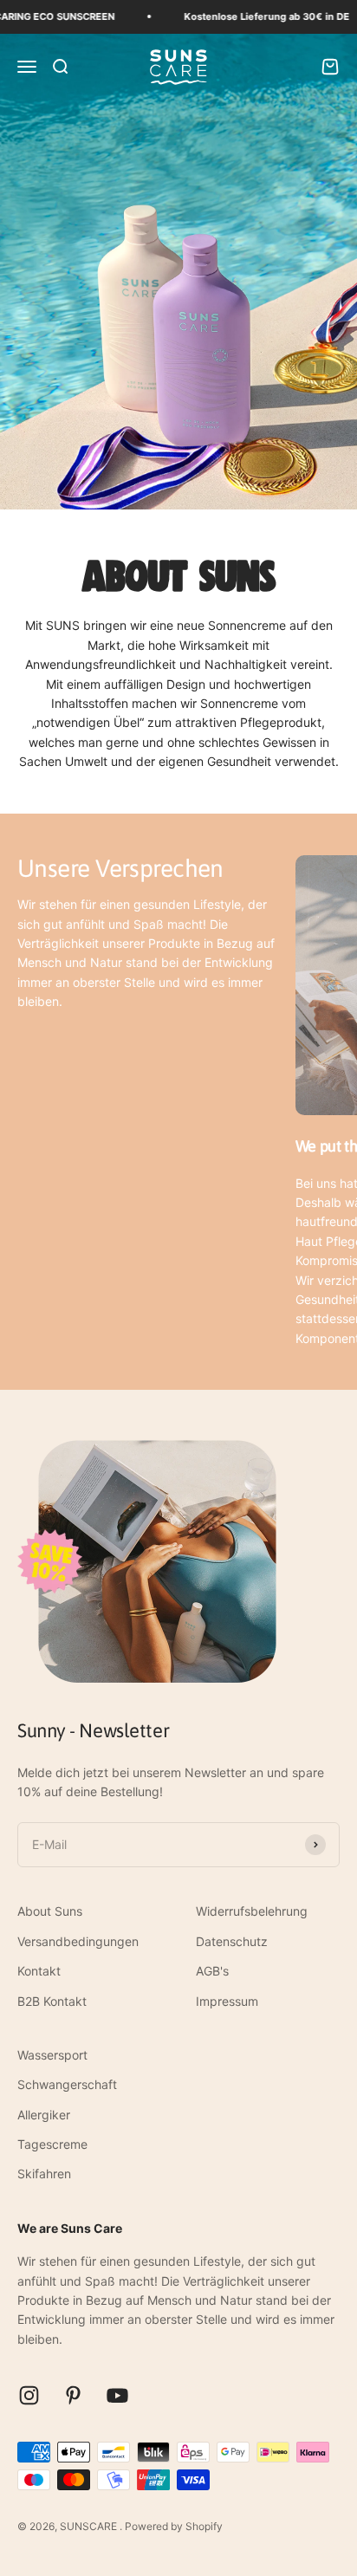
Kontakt (39, 1971)
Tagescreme (52, 2144)
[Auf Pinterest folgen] (73, 2395)
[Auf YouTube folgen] (117, 2395)
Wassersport (52, 2055)
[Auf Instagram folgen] (29, 2395)
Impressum (227, 2001)
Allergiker (44, 2115)
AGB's (212, 1971)
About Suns (50, 1911)
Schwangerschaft (67, 2084)
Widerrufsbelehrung (252, 1911)
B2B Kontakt (52, 2001)
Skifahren (44, 2174)
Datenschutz (232, 1941)
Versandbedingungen (78, 1941)
